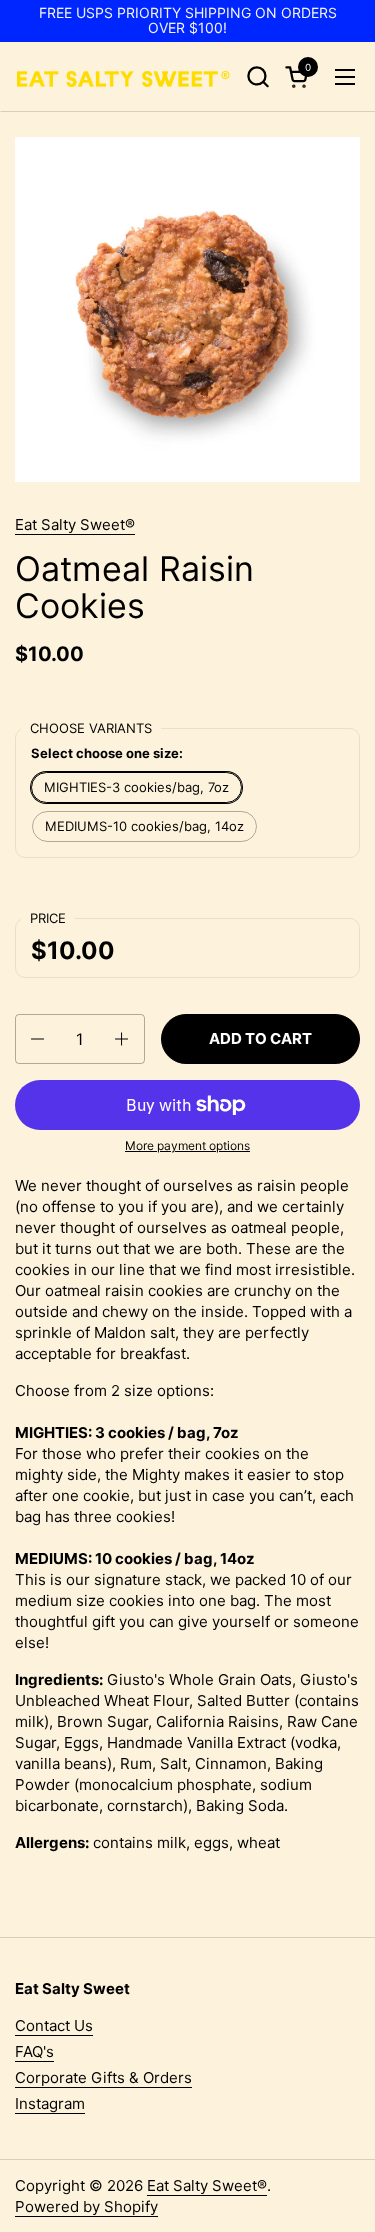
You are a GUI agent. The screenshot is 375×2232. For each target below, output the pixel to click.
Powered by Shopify (86, 2206)
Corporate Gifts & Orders (103, 2077)
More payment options (187, 1145)
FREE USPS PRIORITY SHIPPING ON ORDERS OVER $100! (188, 20)
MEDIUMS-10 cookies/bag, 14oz (144, 826)
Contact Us (54, 2025)
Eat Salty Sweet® (75, 524)
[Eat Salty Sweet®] (122, 77)
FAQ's (34, 2051)
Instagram (50, 2103)
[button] (257, 76)
